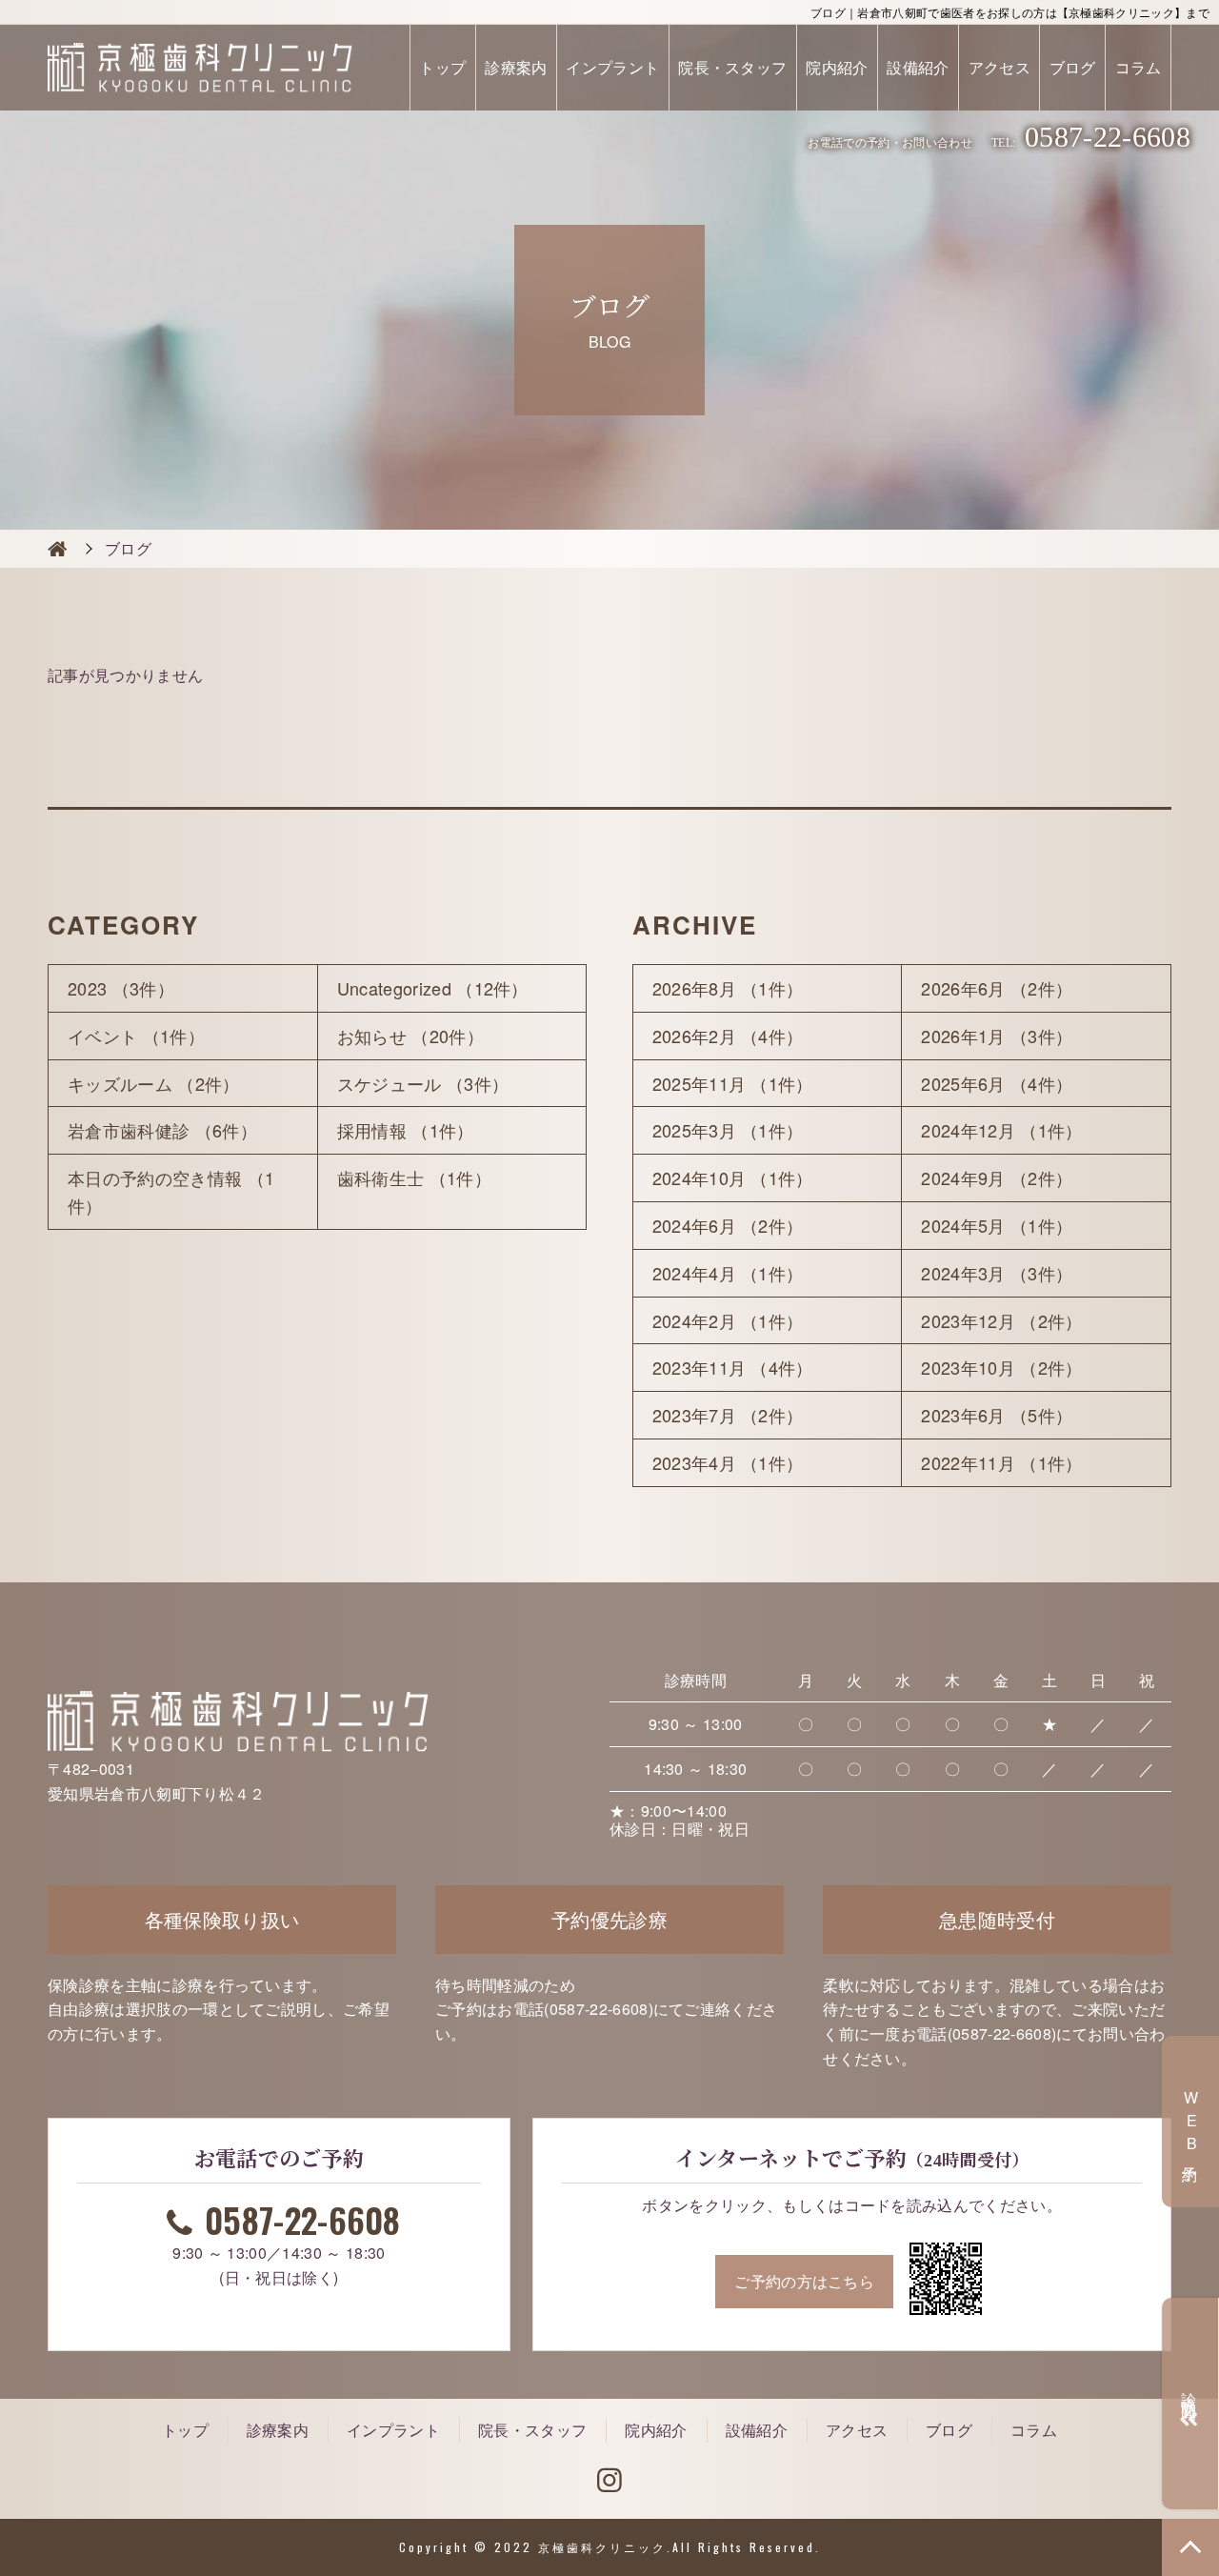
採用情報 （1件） (406, 1130)
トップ (442, 67)
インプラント (612, 67)
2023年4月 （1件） (728, 1462)
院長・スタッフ (732, 67)
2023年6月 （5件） (997, 1415)
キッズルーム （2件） (154, 1083)
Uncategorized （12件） (433, 988)
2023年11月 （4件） (733, 1367)
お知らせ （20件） (410, 1036)
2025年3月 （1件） (728, 1130)
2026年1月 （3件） (997, 1036)
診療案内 (516, 67)
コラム (1139, 67)
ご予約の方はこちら (804, 2281)
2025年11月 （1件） (733, 1083)
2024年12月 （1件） (1001, 1130)
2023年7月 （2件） (728, 1415)
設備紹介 (918, 67)
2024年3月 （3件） (997, 1273)
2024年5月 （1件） (997, 1225)
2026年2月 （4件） (728, 1036)
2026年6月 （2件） (997, 988)
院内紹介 (837, 67)
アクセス (999, 67)
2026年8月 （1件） (728, 988)
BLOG (57, 549)
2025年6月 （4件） (997, 1083)
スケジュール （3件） (423, 1083)
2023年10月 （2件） (1001, 1367)
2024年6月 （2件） (728, 1225)
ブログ (1073, 67)
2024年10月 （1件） (733, 1177)
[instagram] (609, 2481)
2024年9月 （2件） (997, 1177)
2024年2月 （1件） (728, 1320)
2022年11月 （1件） (1001, 1462)
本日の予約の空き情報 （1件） (171, 1191)
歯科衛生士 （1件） (414, 1177)
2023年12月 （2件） (1001, 1320)
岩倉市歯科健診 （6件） (162, 1130)
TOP (1190, 2547)
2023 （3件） (121, 988)
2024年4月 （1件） (728, 1273)
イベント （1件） (136, 1036)
